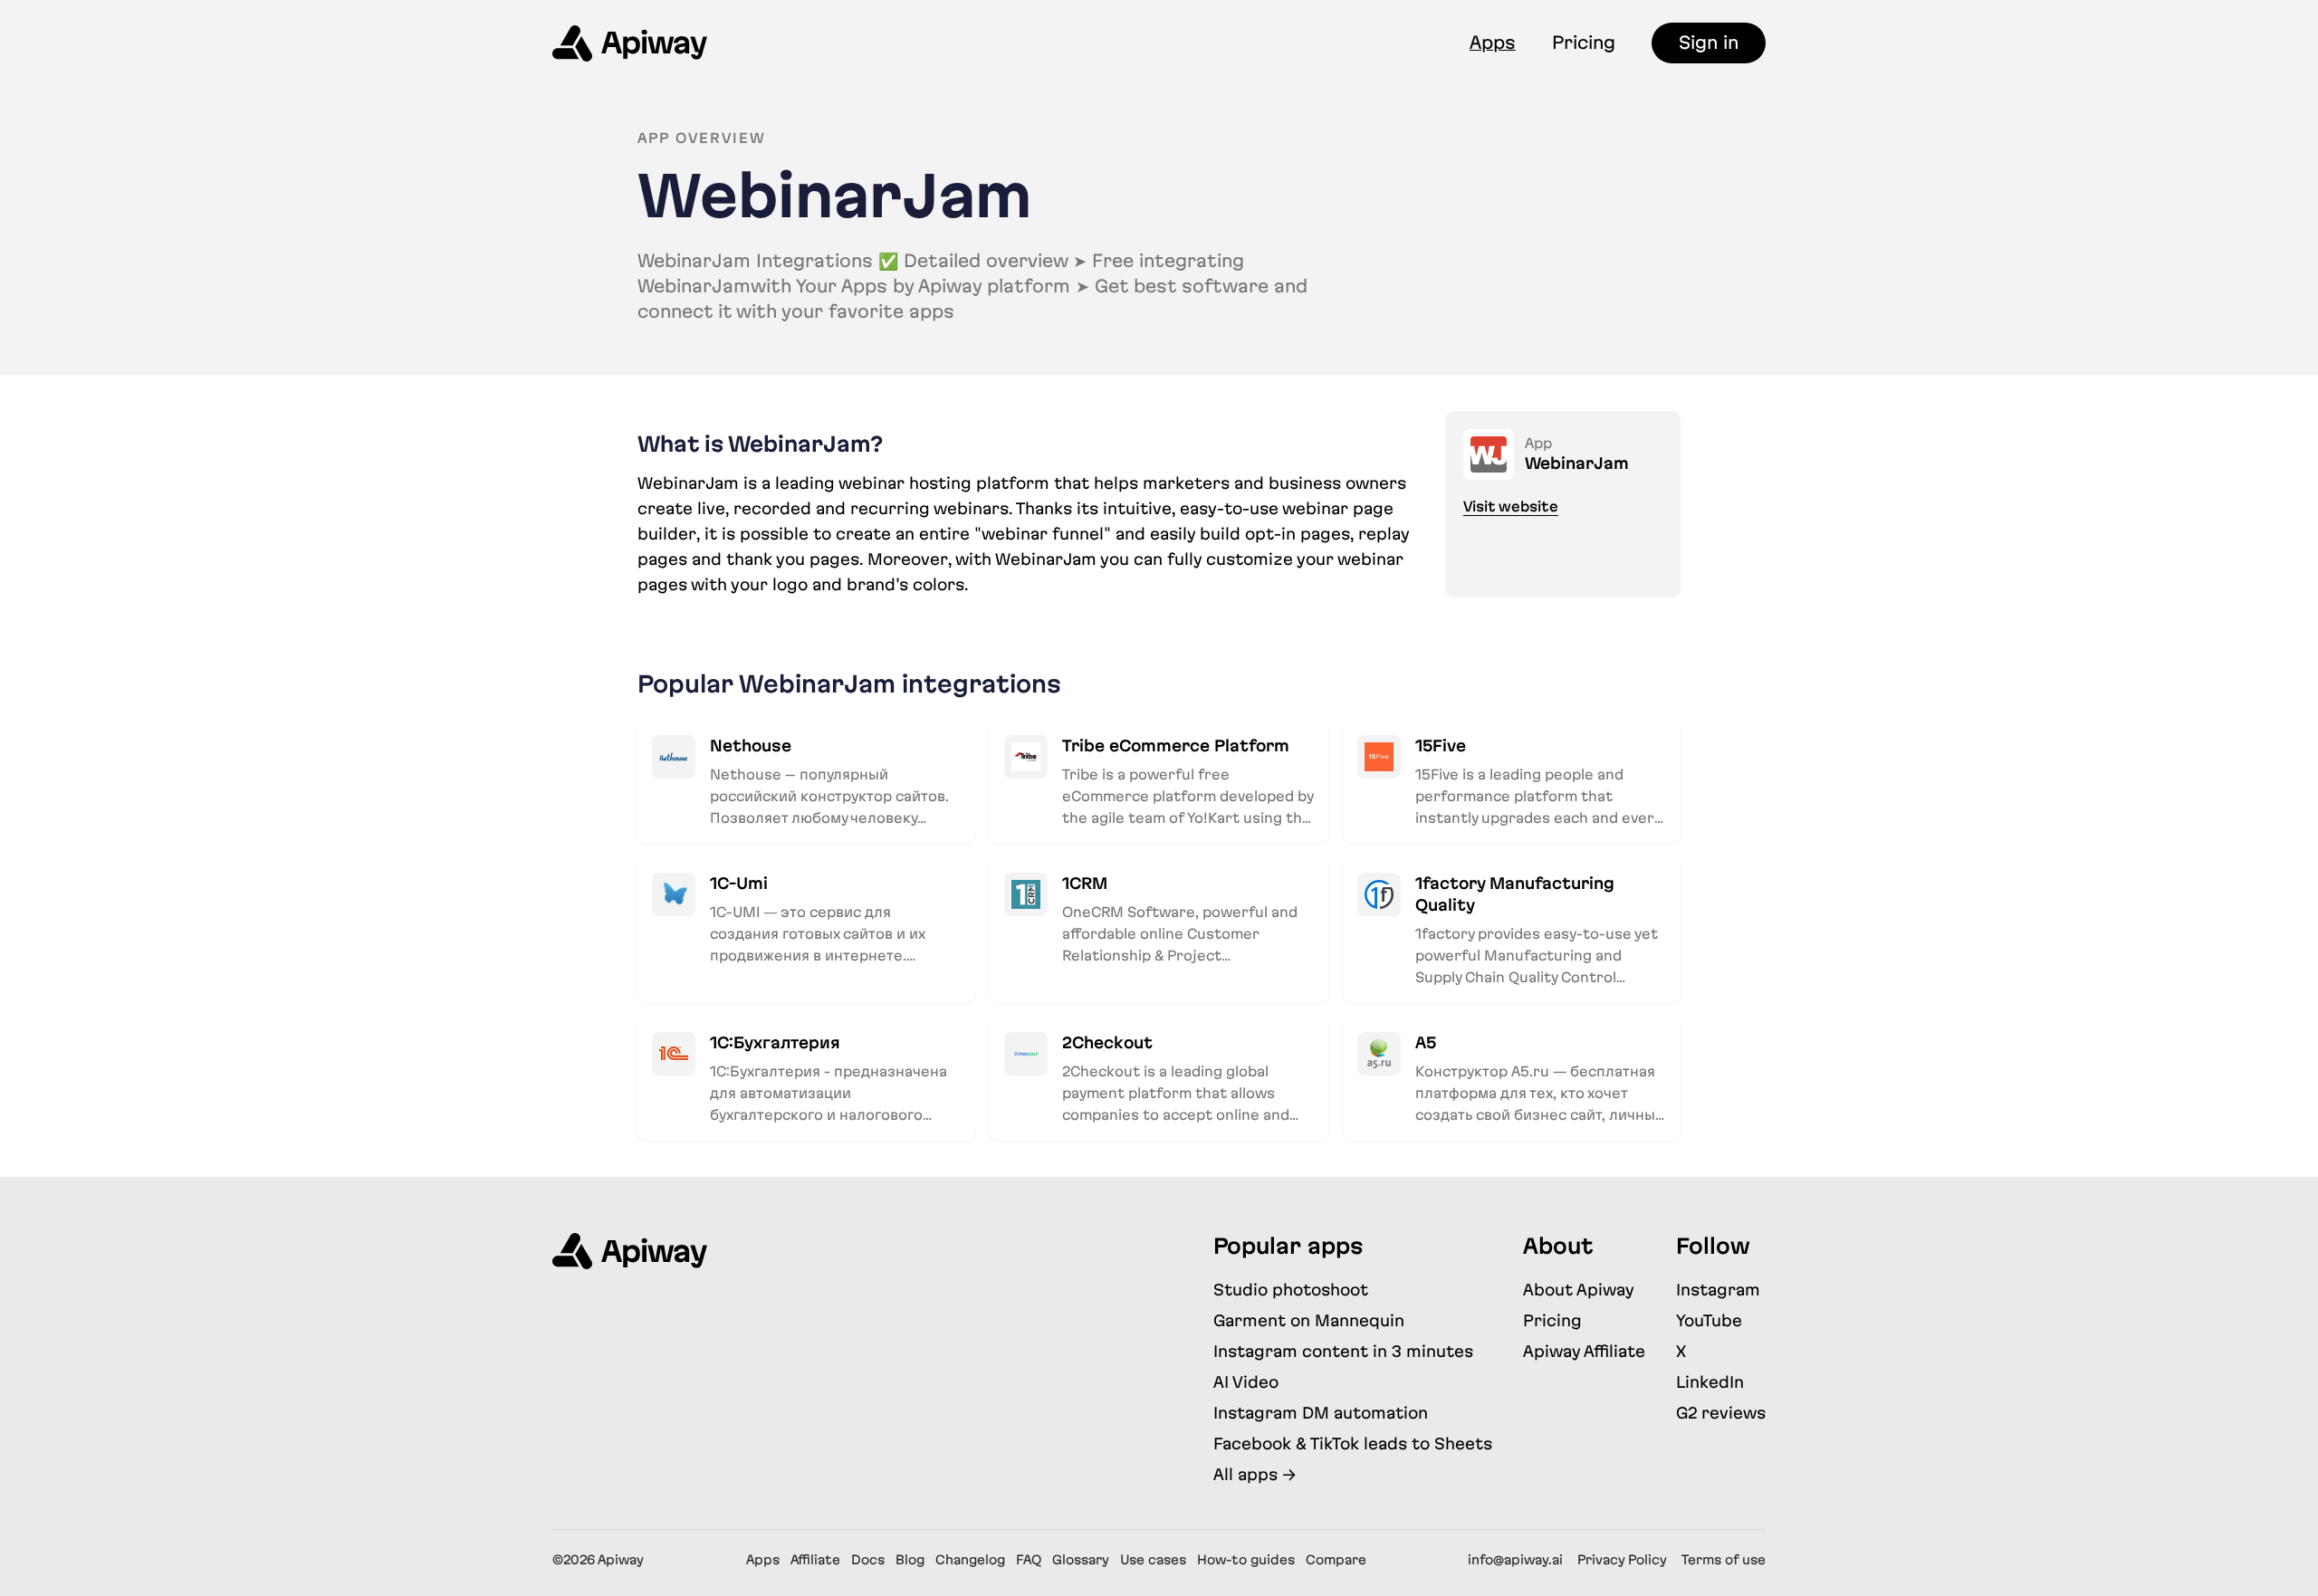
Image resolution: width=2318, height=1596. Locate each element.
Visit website (1511, 507)
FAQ (1029, 1560)
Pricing (1584, 43)
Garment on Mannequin (1309, 1320)
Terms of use (1724, 1560)
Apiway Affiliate (1584, 1351)
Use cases (1153, 1560)
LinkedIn (1710, 1382)
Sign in (1709, 43)
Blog (910, 1560)
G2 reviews (1721, 1413)
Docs (868, 1560)
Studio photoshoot (1291, 1290)
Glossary (1081, 1560)
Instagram (1718, 1290)
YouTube (1709, 1320)
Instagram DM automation (1321, 1413)
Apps (1493, 43)
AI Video (1246, 1382)
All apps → (1255, 1474)
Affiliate (815, 1560)
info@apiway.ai (1515, 1560)
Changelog (970, 1560)
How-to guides (1246, 1560)
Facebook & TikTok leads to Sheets (1353, 1443)
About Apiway (1579, 1290)
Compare (1336, 1560)
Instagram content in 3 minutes (1343, 1351)
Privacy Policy (1622, 1560)
